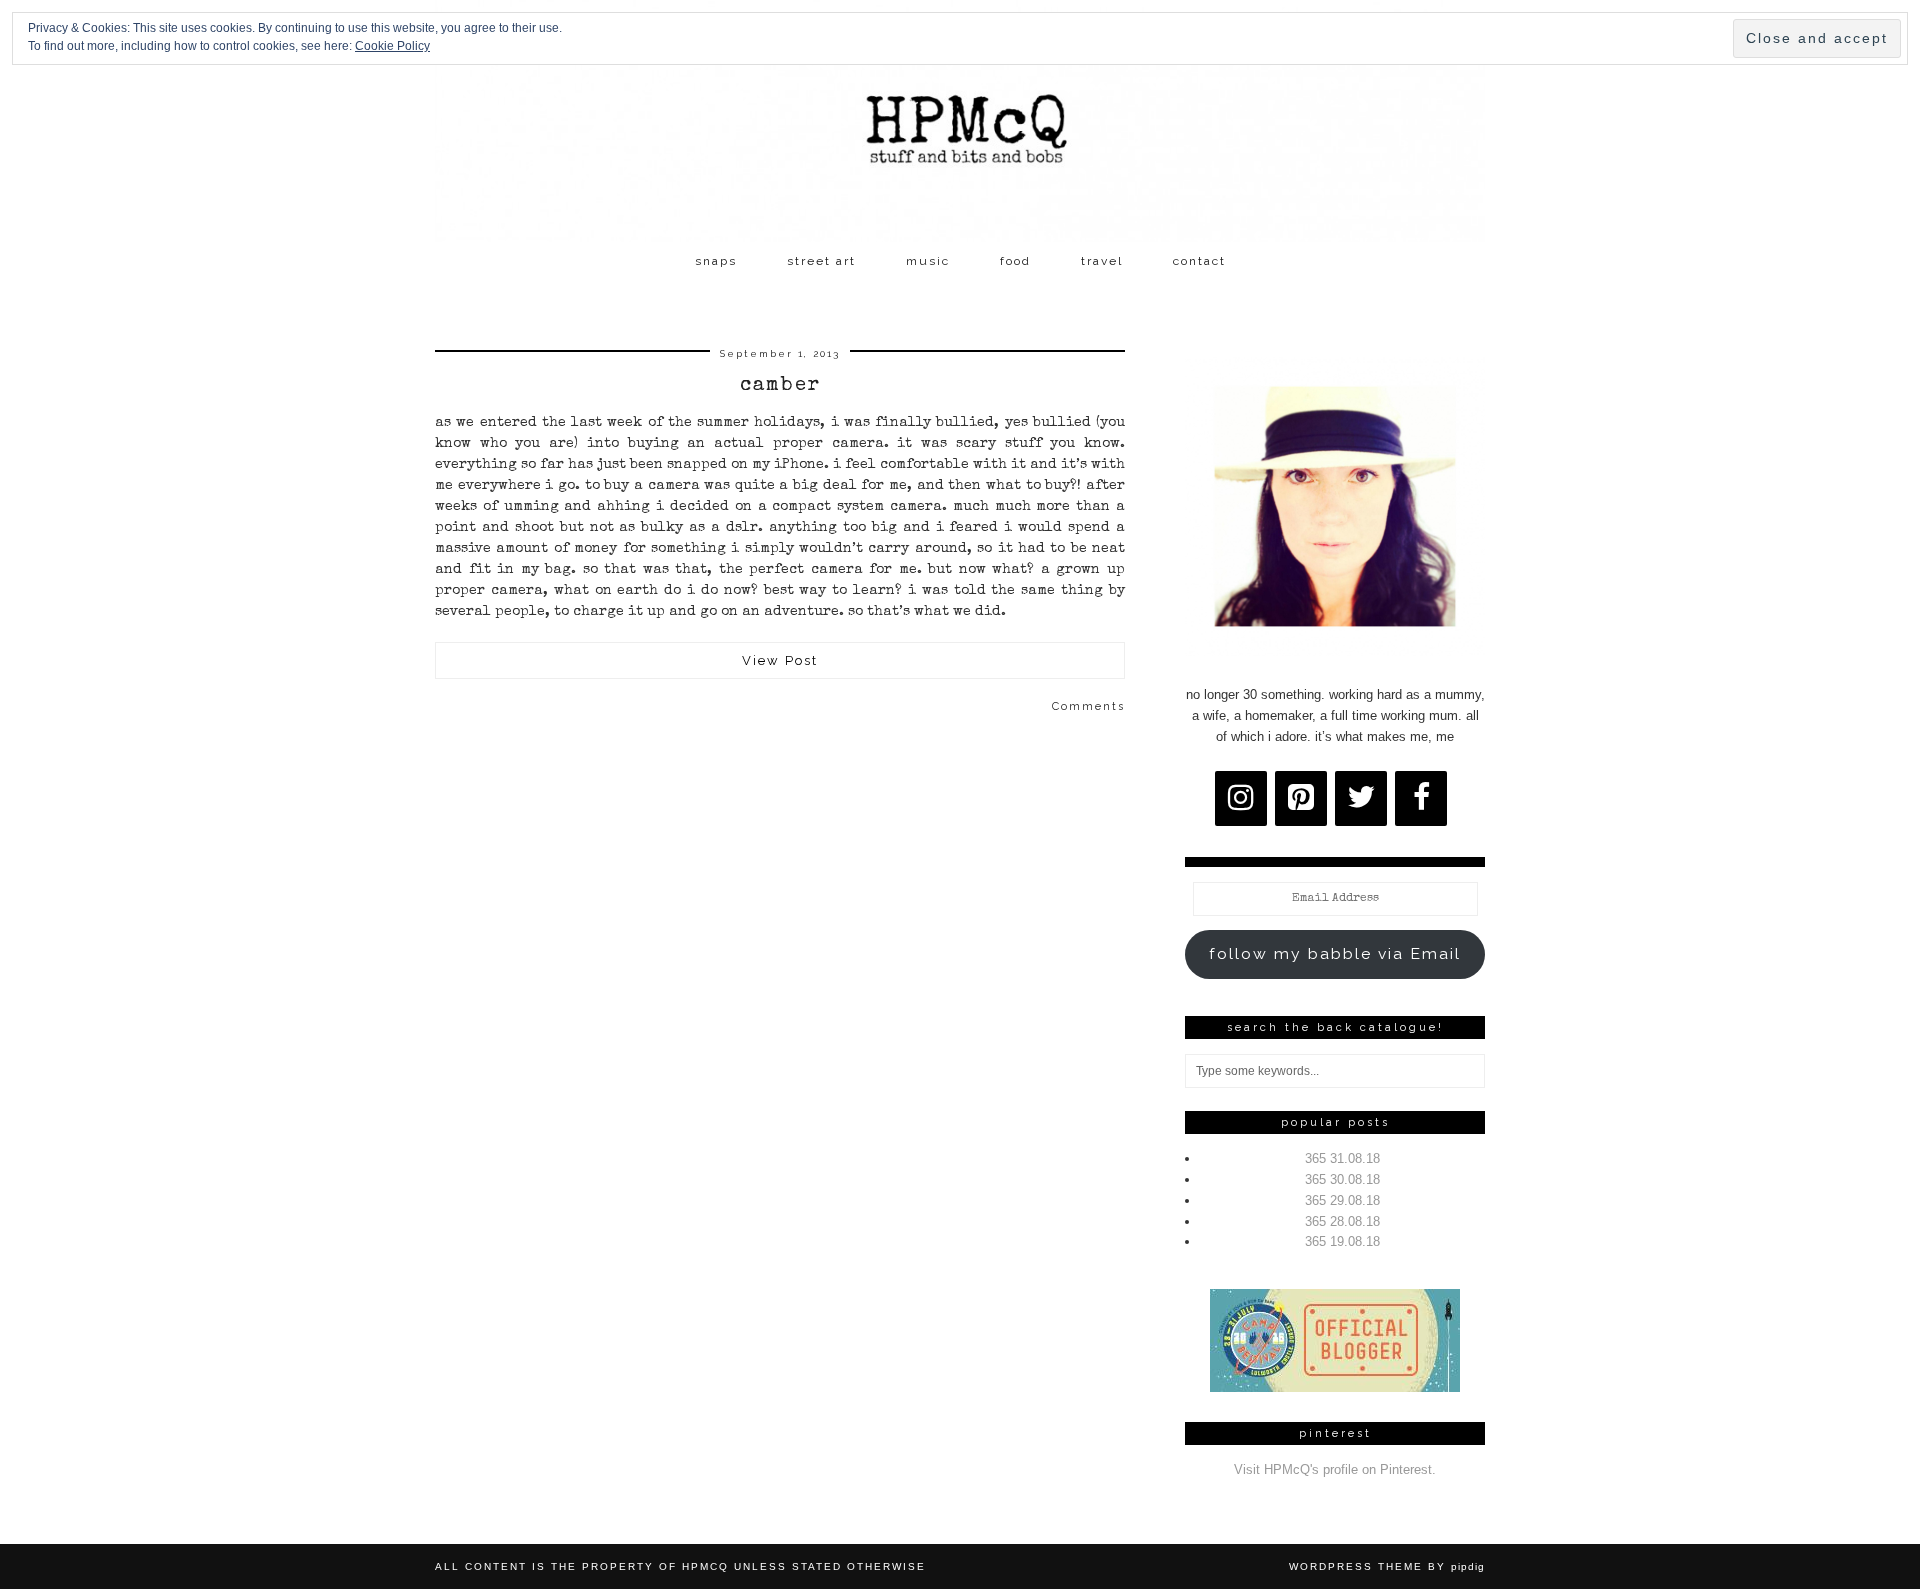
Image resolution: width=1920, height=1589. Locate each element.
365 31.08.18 (1342, 1158)
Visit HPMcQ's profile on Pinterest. (1335, 1469)
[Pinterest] (1301, 798)
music (928, 261)
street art (821, 261)
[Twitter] (1361, 798)
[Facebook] (1421, 798)
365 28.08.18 (1342, 1221)
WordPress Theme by (1387, 1566)
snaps (716, 261)
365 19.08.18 (1342, 1241)
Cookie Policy (392, 46)
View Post (780, 660)
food (1015, 261)
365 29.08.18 (1342, 1200)
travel (1102, 261)
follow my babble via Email (1335, 953)
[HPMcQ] (960, 121)
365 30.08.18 (1342, 1179)
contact (1199, 261)
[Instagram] (1241, 798)
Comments (1088, 706)
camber (780, 386)
